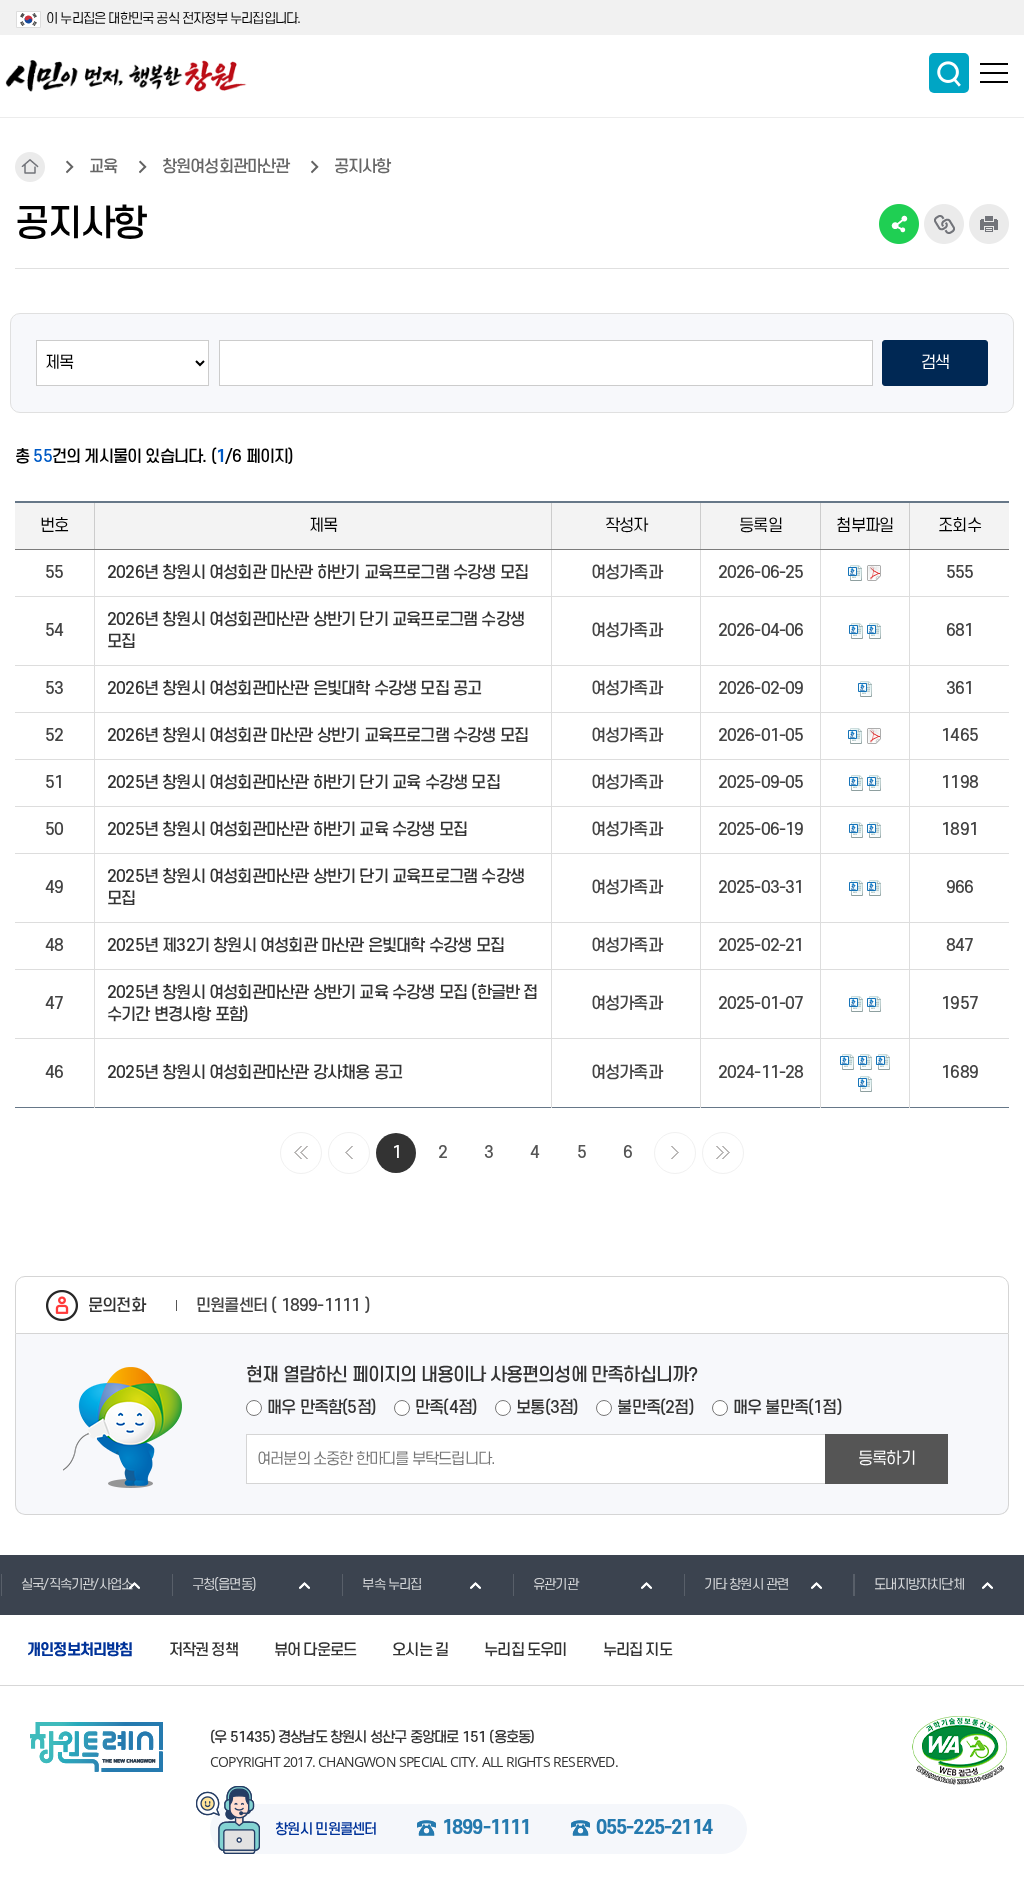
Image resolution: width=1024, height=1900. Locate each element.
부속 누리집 (391, 1584)
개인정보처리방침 (80, 1650)
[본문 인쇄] (989, 224)
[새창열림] (959, 1750)
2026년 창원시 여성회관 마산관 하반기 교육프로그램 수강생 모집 (317, 573)
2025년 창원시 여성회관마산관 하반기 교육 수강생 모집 (287, 830)
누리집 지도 (637, 1650)
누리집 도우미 (525, 1650)
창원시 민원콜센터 (326, 1830)
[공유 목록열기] (899, 224)
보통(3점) (547, 1408)
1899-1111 (486, 1829)
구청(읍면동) (224, 1584)
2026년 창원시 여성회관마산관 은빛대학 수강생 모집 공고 (294, 689)
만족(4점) (446, 1408)
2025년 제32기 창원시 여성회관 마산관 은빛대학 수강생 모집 (305, 946)
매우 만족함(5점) (321, 1408)
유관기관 (555, 1584)
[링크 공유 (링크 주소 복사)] (944, 224)
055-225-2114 (654, 1829)
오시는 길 (420, 1650)
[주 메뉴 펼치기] (994, 73)
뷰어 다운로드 (315, 1650)
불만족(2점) (655, 1408)
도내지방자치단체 (919, 1584)
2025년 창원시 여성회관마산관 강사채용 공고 (254, 1073)
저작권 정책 (203, 1650)
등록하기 (886, 1459)
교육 (103, 167)
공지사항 (362, 167)
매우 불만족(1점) (787, 1408)
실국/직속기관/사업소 (76, 1584)
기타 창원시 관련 (746, 1584)
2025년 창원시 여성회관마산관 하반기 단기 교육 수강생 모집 (303, 783)
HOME (30, 167)
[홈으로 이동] (126, 76)
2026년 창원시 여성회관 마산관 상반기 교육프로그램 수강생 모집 (317, 736)
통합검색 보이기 (949, 73)
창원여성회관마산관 (226, 167)
